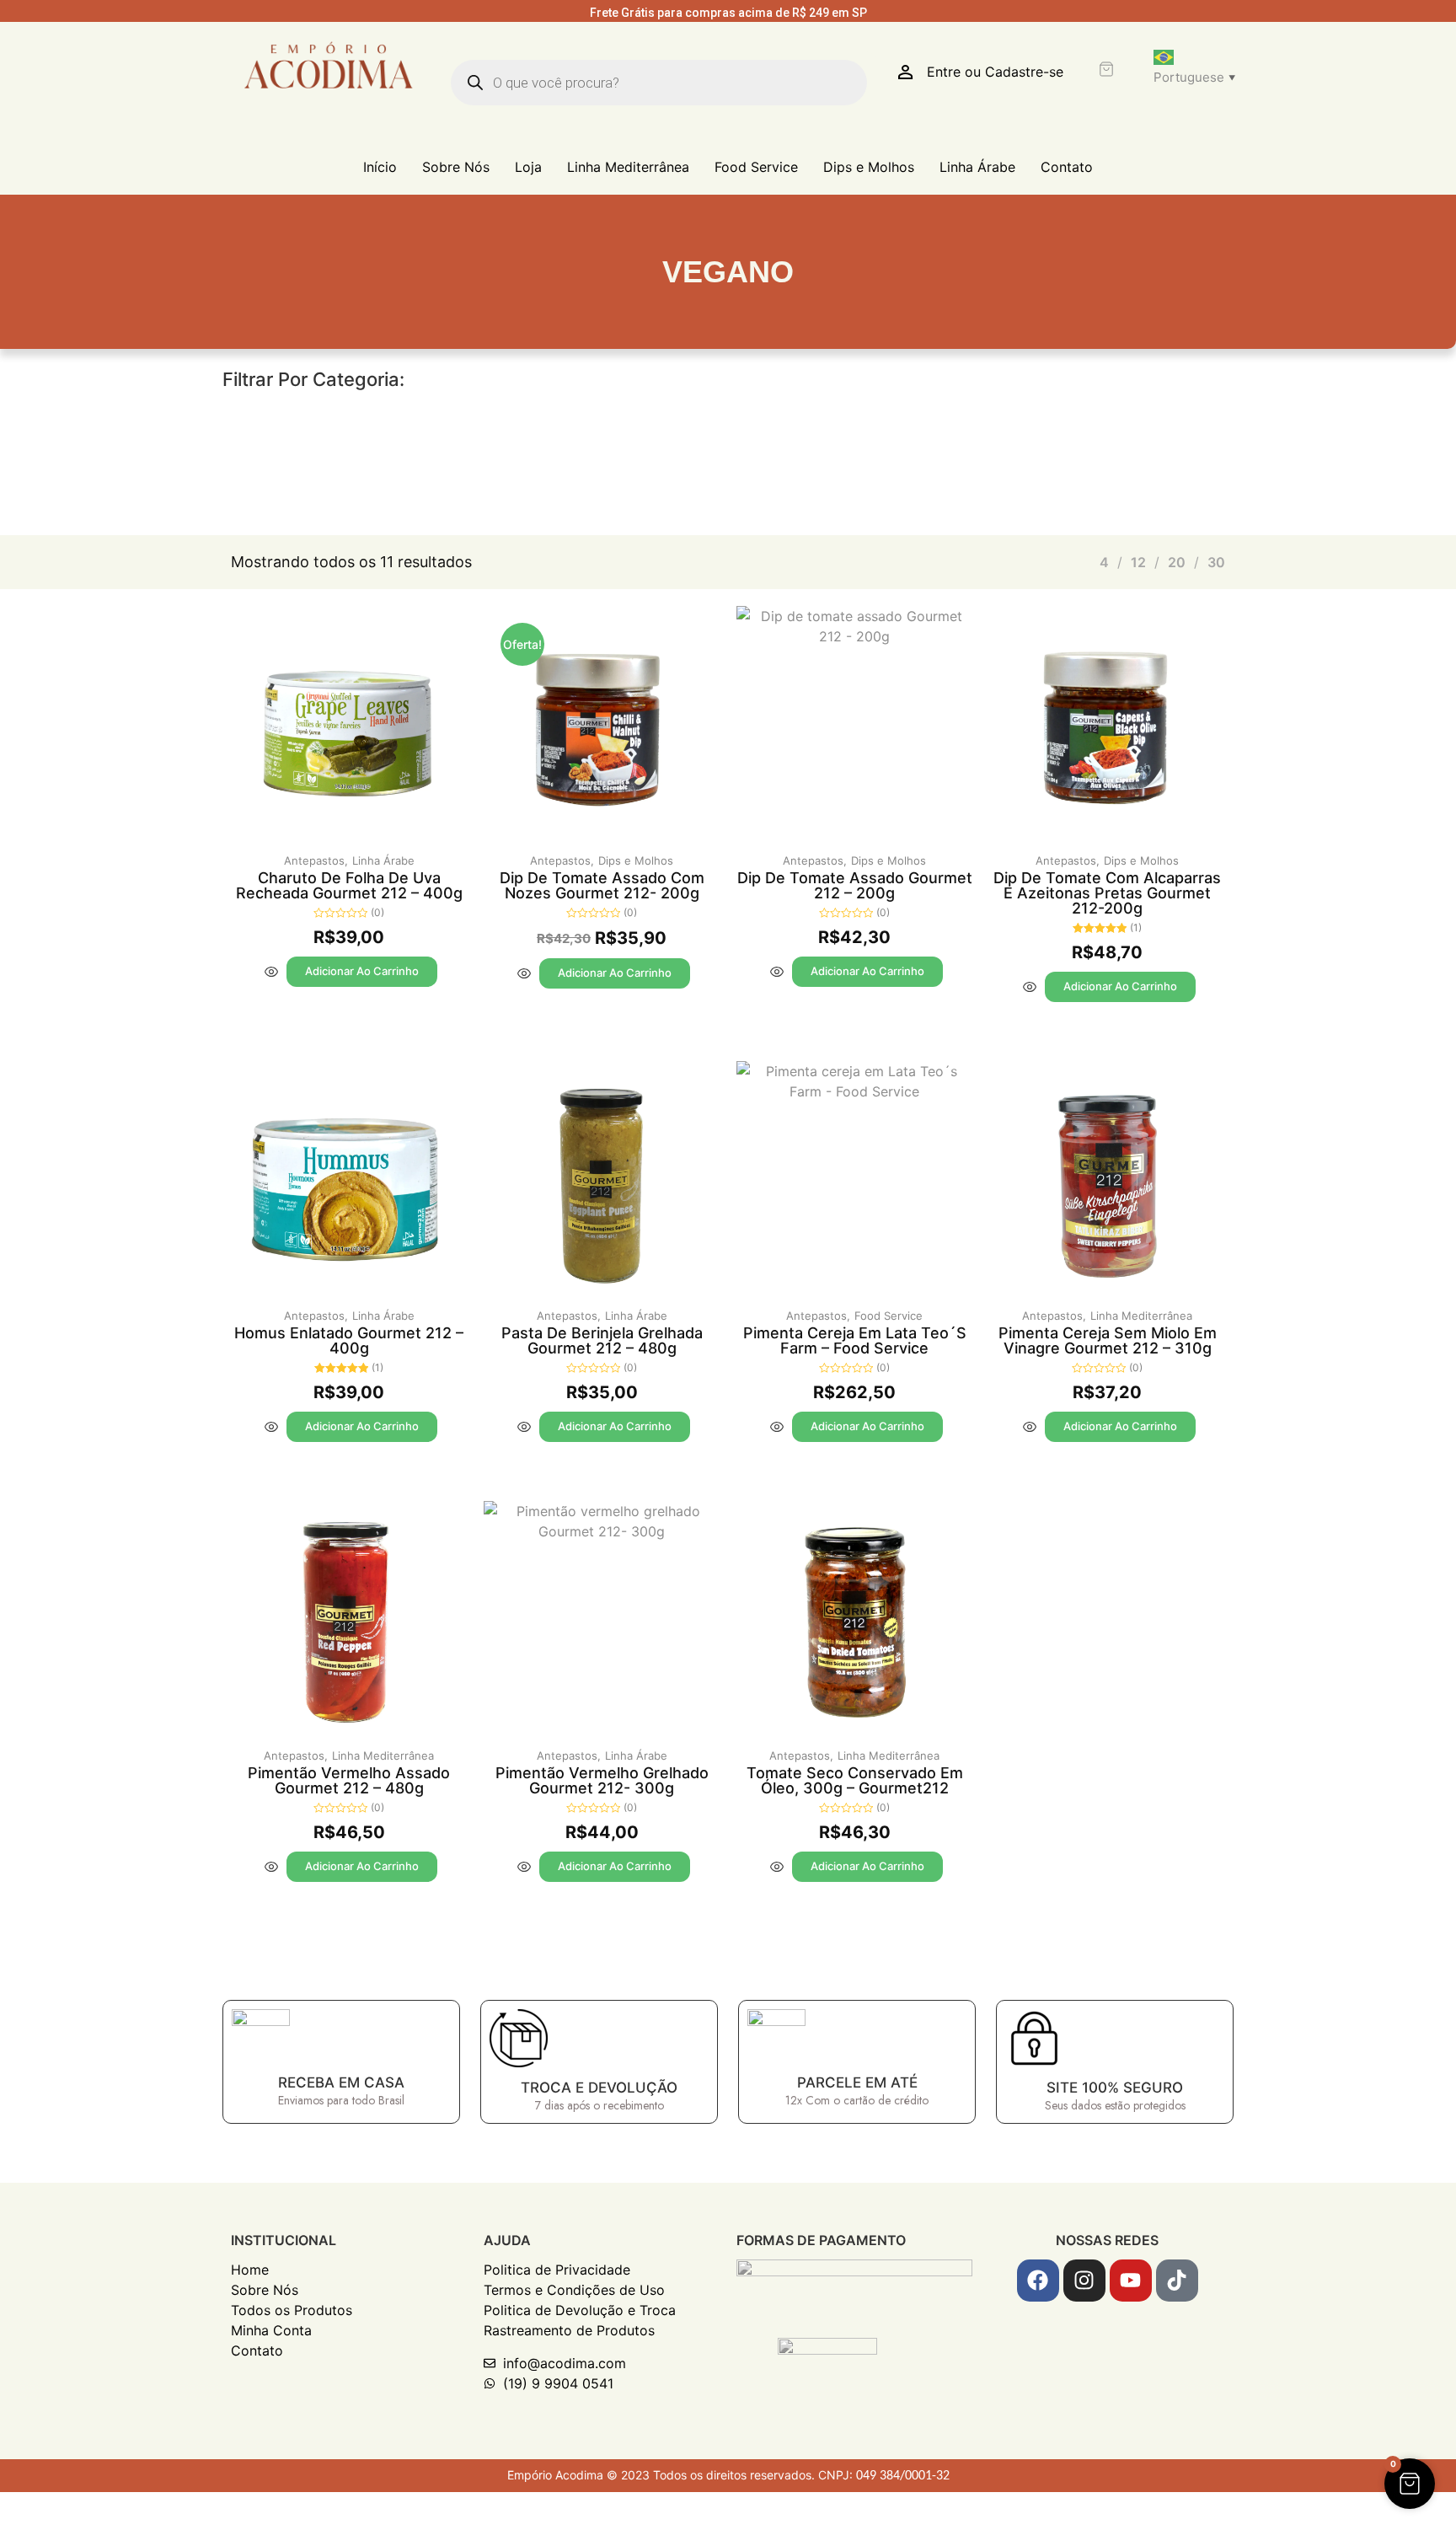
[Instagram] (1084, 2281)
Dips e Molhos (869, 167)
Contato (1067, 167)
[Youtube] (1131, 2281)
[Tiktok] (1177, 2281)
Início (380, 167)
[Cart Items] (1108, 69)
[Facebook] (1038, 2281)
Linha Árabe (977, 167)
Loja (528, 167)
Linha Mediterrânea (628, 167)
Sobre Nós (456, 167)
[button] (1410, 2484)
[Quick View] (271, 972)
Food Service (756, 167)
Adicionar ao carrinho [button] (362, 971)
